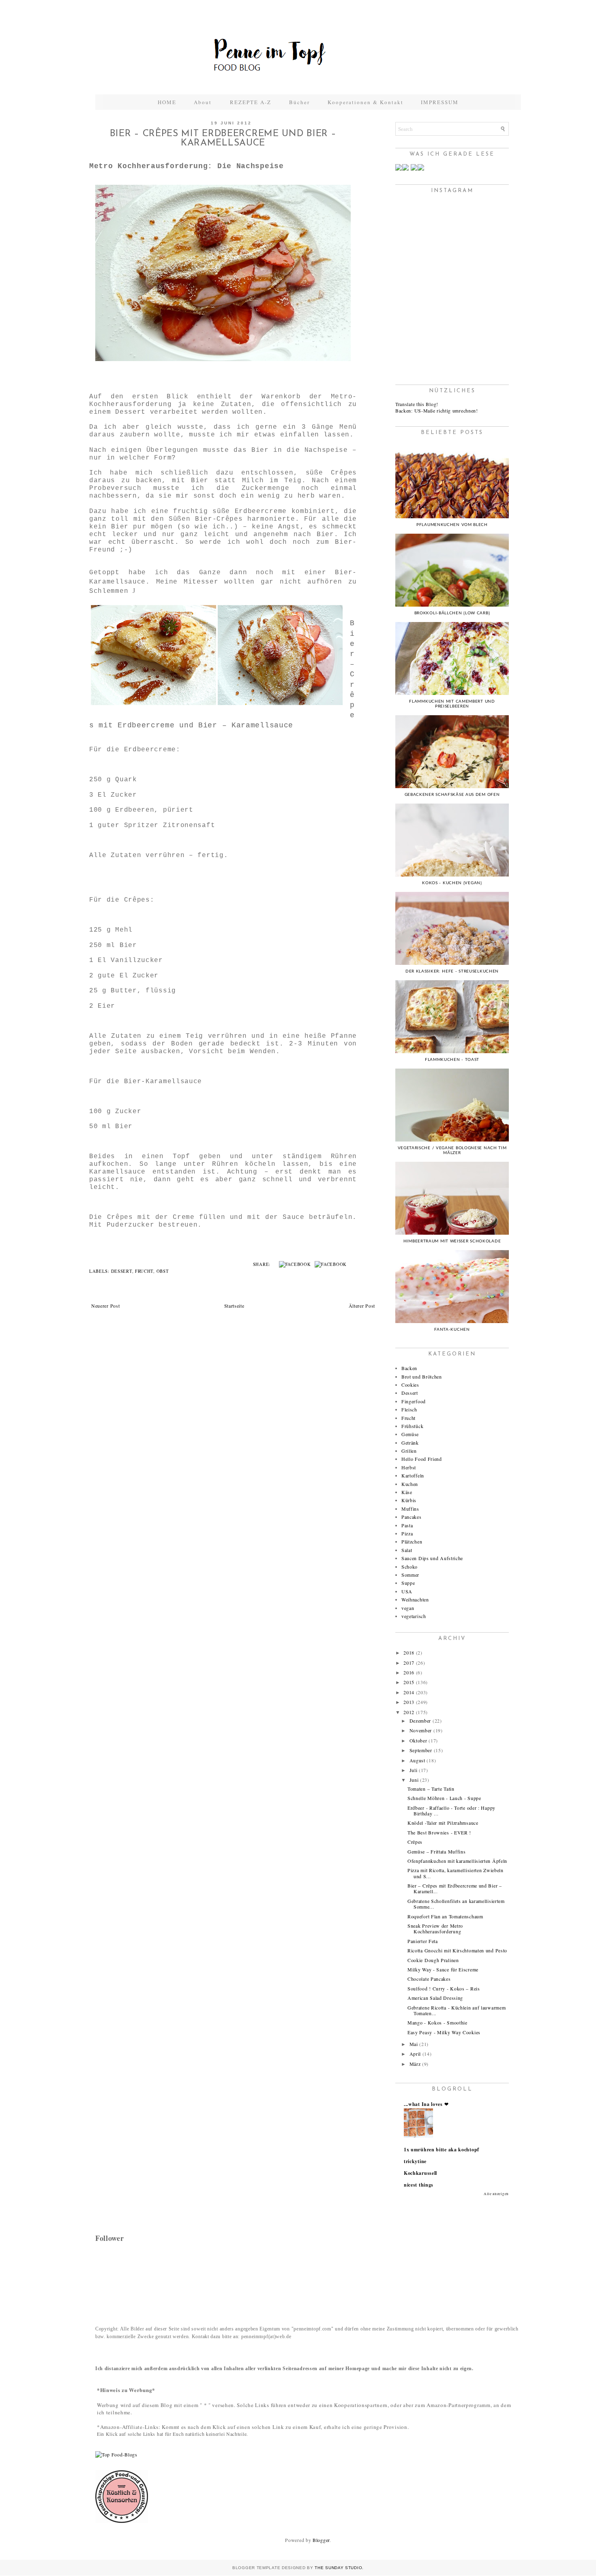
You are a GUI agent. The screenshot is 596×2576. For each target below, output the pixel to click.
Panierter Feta (423, 1941)
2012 (409, 1712)
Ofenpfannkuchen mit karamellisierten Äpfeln (457, 1861)
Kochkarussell (420, 2173)
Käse (407, 1492)
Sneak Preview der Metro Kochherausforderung (435, 1928)
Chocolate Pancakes (429, 1979)
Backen (409, 1368)
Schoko (409, 1567)
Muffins (410, 1509)
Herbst (409, 1467)
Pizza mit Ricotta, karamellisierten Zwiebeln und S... (456, 1873)
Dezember (420, 1721)
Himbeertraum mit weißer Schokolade (452, 1241)
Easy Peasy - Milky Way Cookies (444, 2032)
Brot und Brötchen (422, 1377)
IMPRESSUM (440, 102)
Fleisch (409, 1409)
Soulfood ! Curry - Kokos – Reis (444, 1988)
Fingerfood (414, 1401)
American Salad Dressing (435, 1998)
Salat (407, 1550)
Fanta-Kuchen (452, 1330)
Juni (414, 1780)
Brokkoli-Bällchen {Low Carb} (452, 613)
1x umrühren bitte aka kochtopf (442, 2150)
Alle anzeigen (496, 2194)
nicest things (419, 2185)
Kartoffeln (413, 1475)
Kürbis (409, 1500)
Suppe (408, 1583)
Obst (163, 1271)
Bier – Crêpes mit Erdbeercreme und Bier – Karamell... (455, 1888)
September (421, 1750)
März (415, 2064)
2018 (409, 1652)
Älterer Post (362, 1306)
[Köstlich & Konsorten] (122, 2521)
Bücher (299, 102)
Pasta (407, 1525)
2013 (409, 1702)
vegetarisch (414, 1616)
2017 (409, 1663)
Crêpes (415, 1842)
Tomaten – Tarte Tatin (431, 1789)
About (204, 102)
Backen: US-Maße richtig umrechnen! (437, 410)
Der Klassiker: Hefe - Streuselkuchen (452, 971)
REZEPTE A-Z (251, 102)
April (415, 2054)
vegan (408, 1608)
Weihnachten (415, 1599)
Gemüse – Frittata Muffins (437, 1851)
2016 (409, 1672)
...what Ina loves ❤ (426, 2104)
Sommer (410, 1575)
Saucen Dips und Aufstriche (432, 1558)
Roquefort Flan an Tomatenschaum (445, 1916)
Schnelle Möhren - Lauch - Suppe (444, 1798)
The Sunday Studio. (339, 2568)
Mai (414, 2044)
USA (407, 1591)
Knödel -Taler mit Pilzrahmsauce (443, 1823)
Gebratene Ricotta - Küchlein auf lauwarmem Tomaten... (457, 2010)
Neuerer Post (105, 1306)
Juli (414, 1770)
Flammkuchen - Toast (452, 1060)
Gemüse (410, 1434)
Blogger (321, 2540)
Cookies (410, 1385)
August (417, 1760)
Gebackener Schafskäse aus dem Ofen (452, 795)
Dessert (122, 1271)
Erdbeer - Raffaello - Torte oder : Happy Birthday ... (451, 1811)
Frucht (144, 1271)
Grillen (409, 1451)
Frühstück (412, 1426)
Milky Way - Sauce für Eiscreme (443, 1969)
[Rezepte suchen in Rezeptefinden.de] (116, 2454)
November (421, 1730)
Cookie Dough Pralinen (433, 1960)
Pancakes (412, 1517)
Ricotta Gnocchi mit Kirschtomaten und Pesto (457, 1950)
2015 (409, 1682)
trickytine (415, 2161)
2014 (409, 1692)
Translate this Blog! (417, 404)
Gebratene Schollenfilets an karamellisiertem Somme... (456, 1904)
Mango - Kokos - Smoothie (437, 2022)
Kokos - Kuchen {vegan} (452, 883)
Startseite (234, 1306)
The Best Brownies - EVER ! (439, 1832)
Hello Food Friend (422, 1459)
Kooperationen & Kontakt (366, 102)
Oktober (418, 1740)
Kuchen (410, 1484)
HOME (167, 102)
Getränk (410, 1443)
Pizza (407, 1533)
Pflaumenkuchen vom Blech (452, 525)
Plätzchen (412, 1541)
